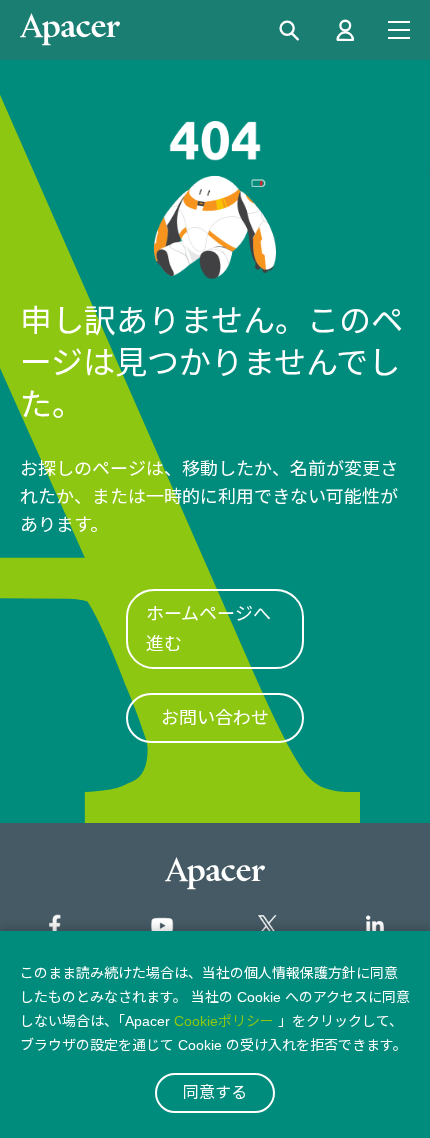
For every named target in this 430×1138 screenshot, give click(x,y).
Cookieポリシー (224, 1021)
